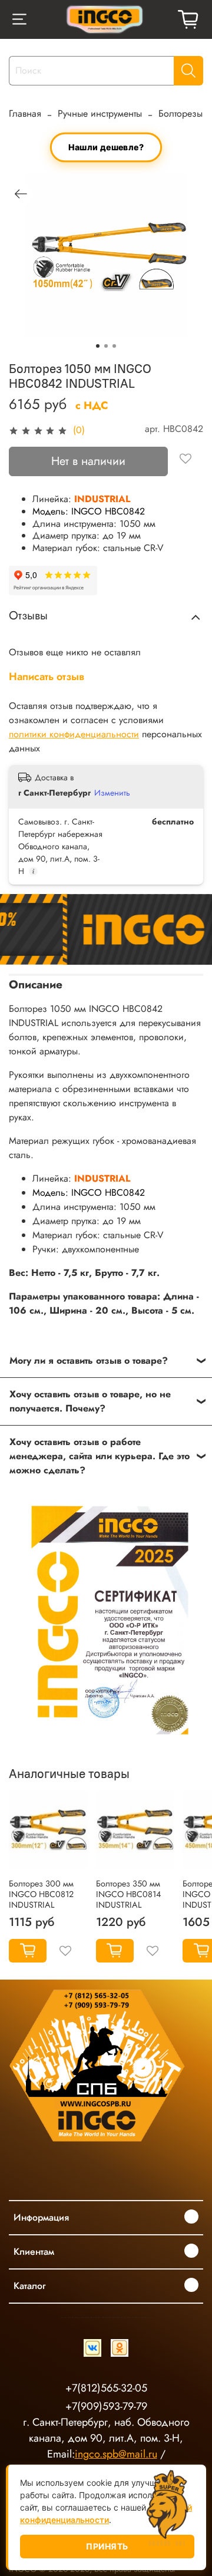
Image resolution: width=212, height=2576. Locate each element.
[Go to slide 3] (114, 346)
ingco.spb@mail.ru (116, 2454)
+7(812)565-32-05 (106, 2388)
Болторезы (180, 113)
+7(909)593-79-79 (106, 2406)
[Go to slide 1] (98, 346)
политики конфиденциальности (74, 734)
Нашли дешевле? (106, 147)
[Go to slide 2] (106, 346)
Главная (25, 113)
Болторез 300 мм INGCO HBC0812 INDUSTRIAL (41, 1894)
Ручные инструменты (100, 113)
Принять (107, 2546)
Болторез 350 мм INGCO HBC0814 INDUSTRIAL (128, 1894)
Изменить (112, 793)
